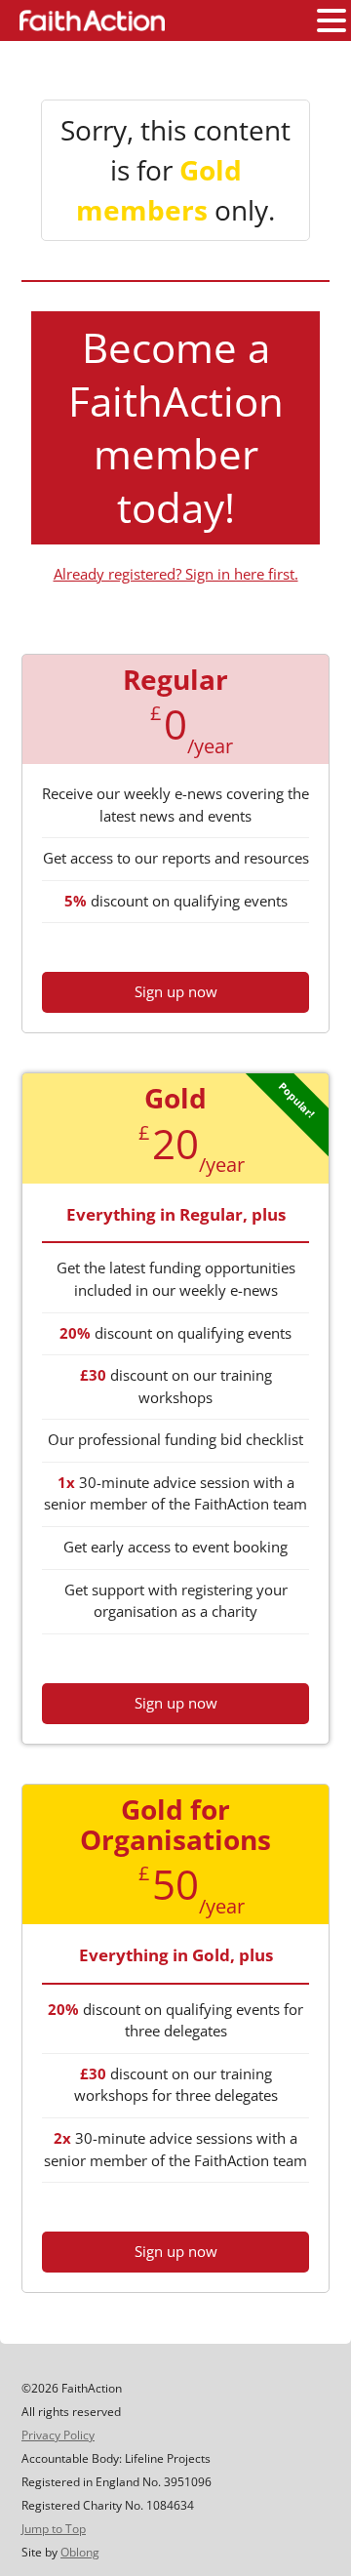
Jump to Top (54, 2529)
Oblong (80, 2552)
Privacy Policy (58, 2435)
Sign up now (176, 991)
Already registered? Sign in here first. (176, 574)
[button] (331, 21)
